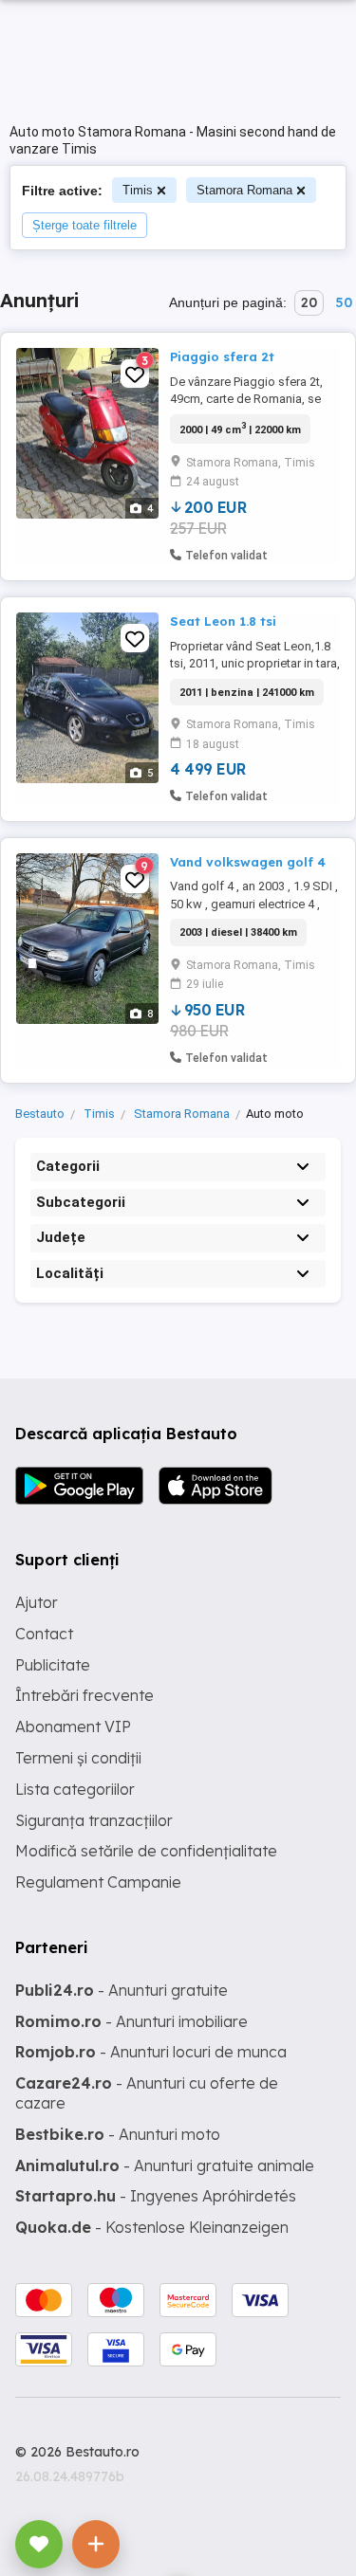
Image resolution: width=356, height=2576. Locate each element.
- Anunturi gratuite (122, 1990)
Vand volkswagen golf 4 (248, 862)
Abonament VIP (73, 1726)
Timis (138, 190)
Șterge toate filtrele (84, 225)
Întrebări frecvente (84, 1695)
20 (309, 302)
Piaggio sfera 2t (222, 356)
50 (344, 302)
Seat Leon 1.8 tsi (223, 621)
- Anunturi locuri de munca (151, 2052)
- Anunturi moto (118, 2134)
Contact (44, 1634)
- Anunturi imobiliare (131, 2021)
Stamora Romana (244, 190)
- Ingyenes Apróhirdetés (156, 2196)
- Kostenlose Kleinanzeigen (152, 2227)
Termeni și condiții (78, 1758)
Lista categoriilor (75, 1789)
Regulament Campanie (98, 1882)
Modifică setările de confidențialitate (146, 1851)
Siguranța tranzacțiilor (94, 1820)
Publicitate (53, 1665)
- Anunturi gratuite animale (165, 2165)
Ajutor (37, 1602)
